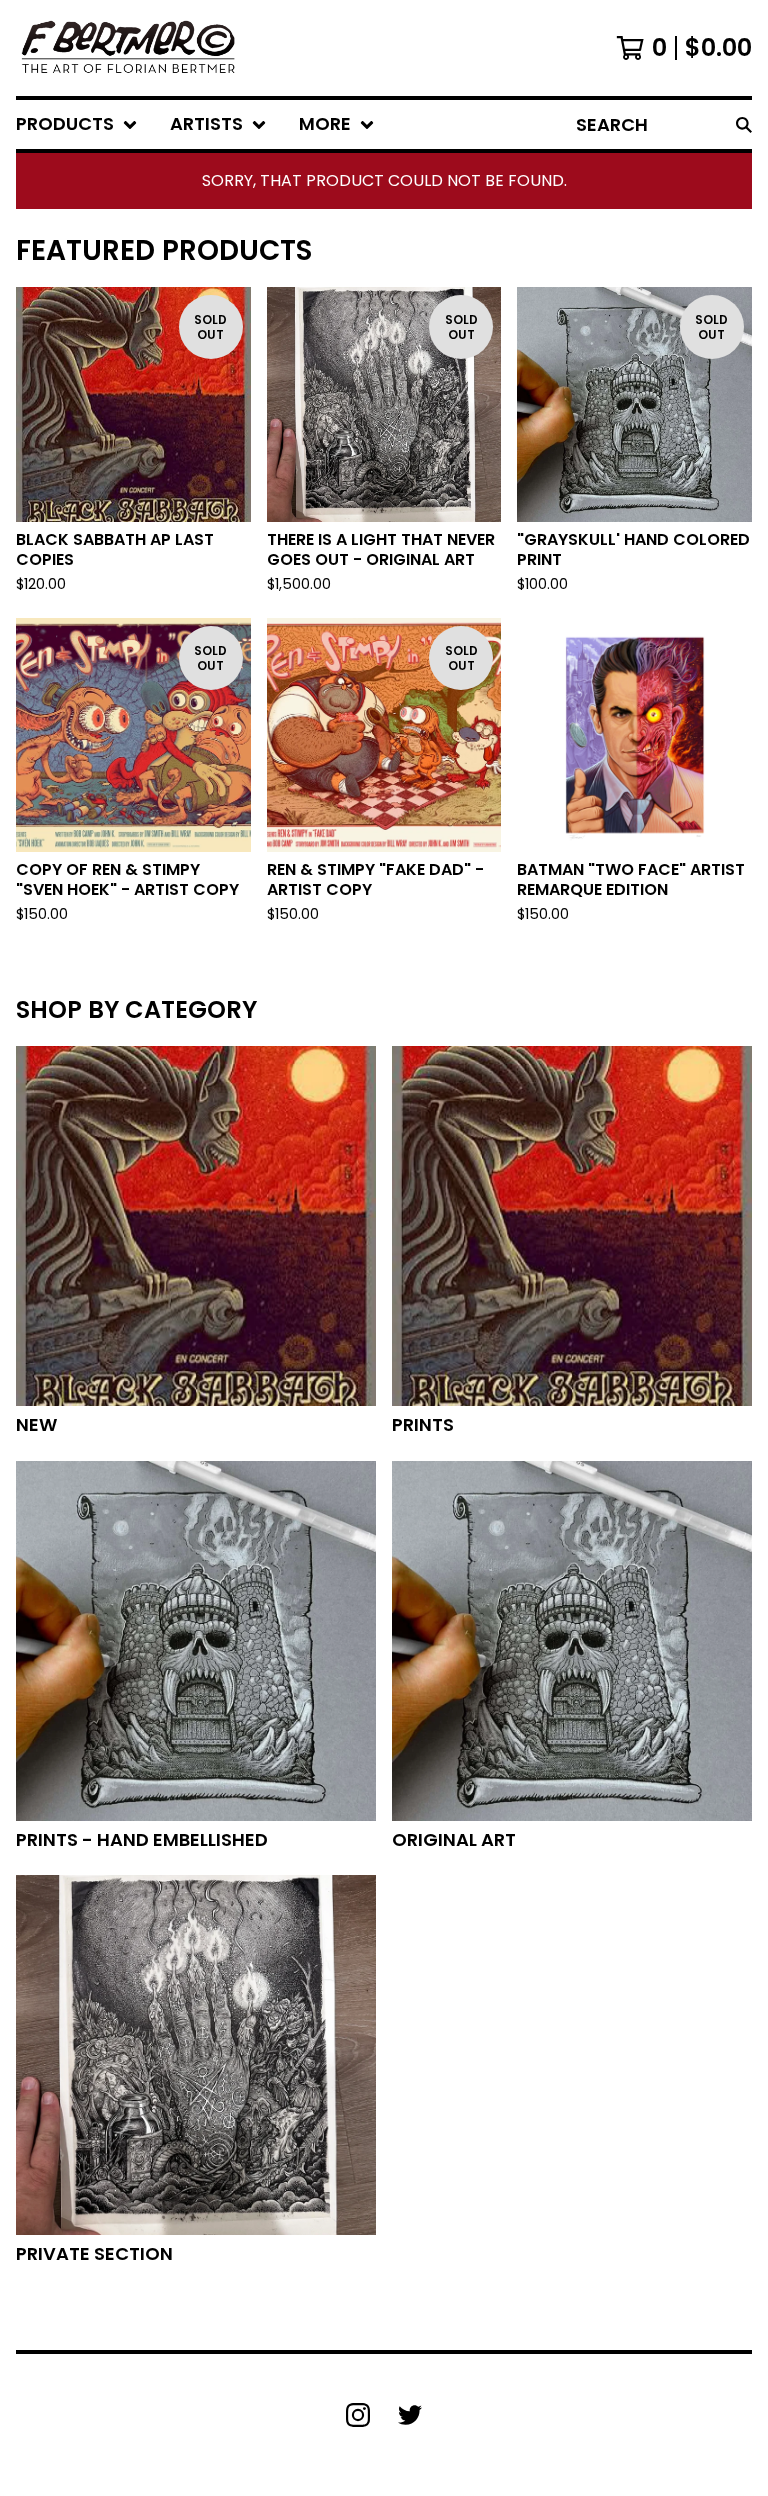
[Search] (744, 124)
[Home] (127, 48)
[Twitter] (410, 2415)
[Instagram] (358, 2415)
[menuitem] (77, 124)
